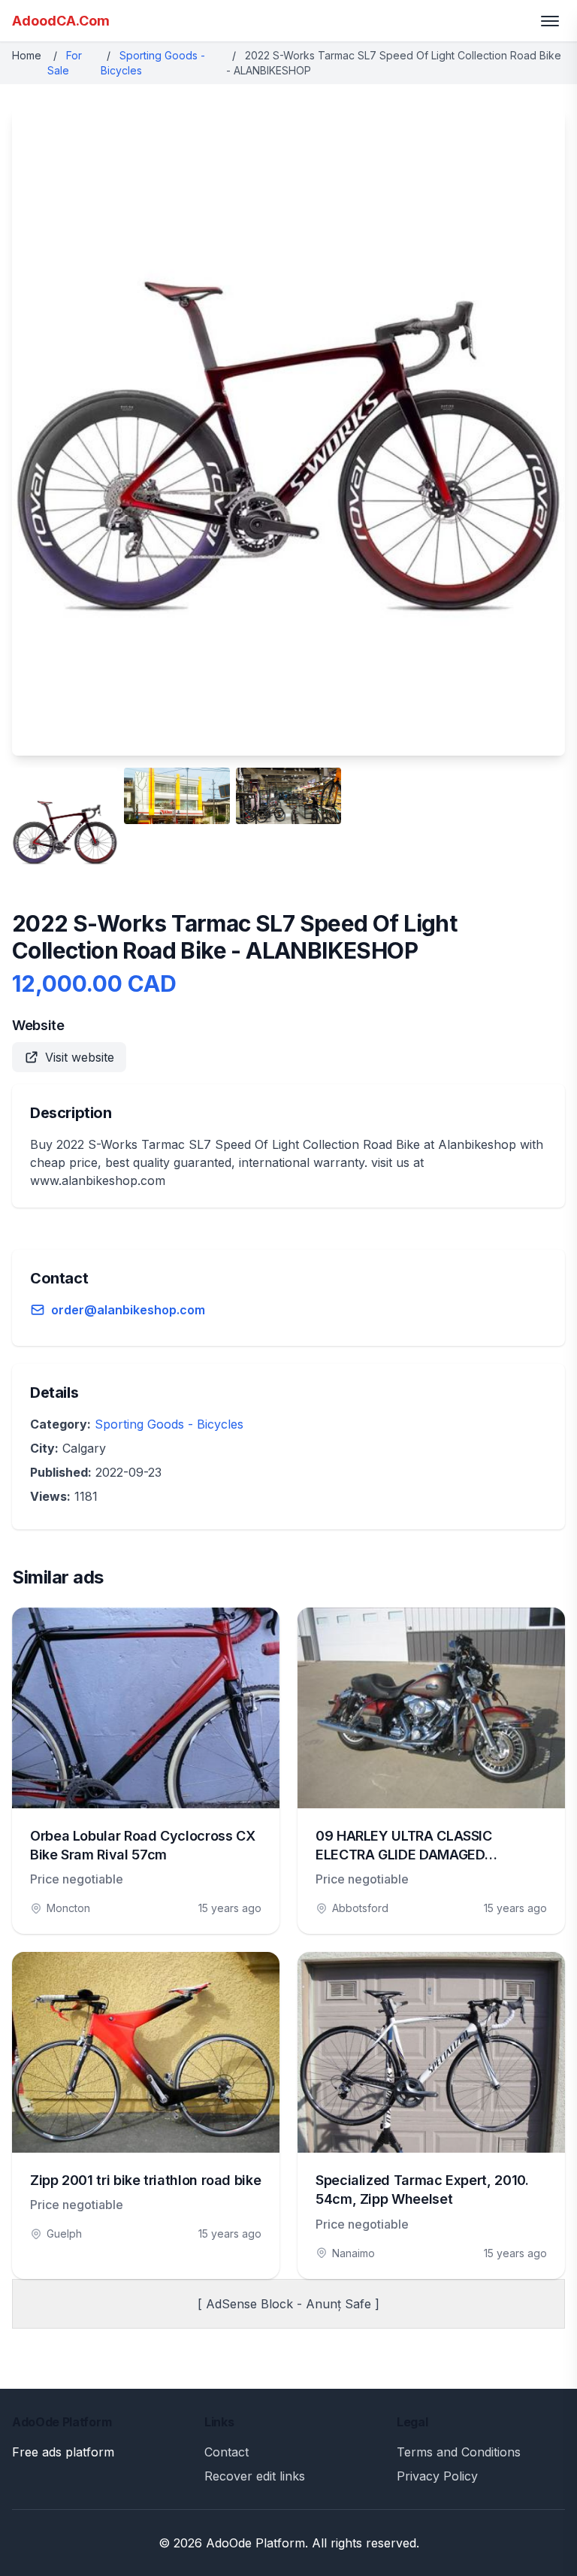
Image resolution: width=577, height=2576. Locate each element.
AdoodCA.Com (61, 21)
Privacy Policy (437, 2476)
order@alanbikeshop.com (128, 1310)
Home (27, 55)
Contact (227, 2452)
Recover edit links (255, 2476)
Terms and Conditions (459, 2452)
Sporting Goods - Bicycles (169, 1424)
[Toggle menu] (550, 21)
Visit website (80, 1057)
